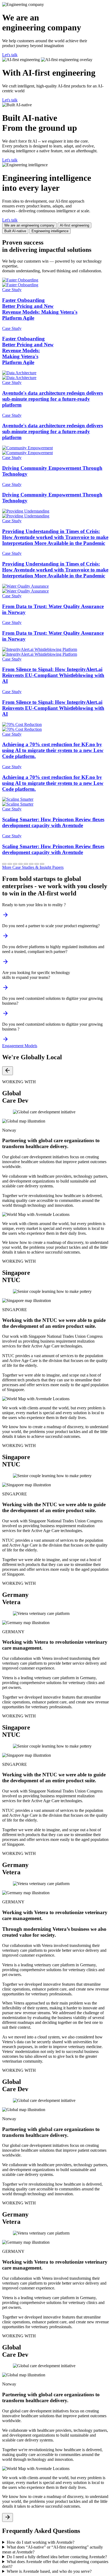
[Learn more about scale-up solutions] (5, 938)
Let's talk (10, 55)
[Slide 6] (31, 864)
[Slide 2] (10, 864)
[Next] (8, 2517)
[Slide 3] (15, 864)
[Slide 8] (42, 864)
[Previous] (8, 1071)
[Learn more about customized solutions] (5, 1041)
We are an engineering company (29, 225)
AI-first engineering (74, 225)
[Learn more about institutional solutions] (5, 963)
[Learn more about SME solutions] (5, 1015)
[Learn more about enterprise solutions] (5, 989)
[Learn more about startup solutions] (5, 917)
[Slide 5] (26, 864)
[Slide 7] (37, 864)
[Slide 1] (4, 864)
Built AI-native (15, 231)
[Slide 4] (20, 864)
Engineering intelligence (50, 231)
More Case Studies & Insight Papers (33, 867)
